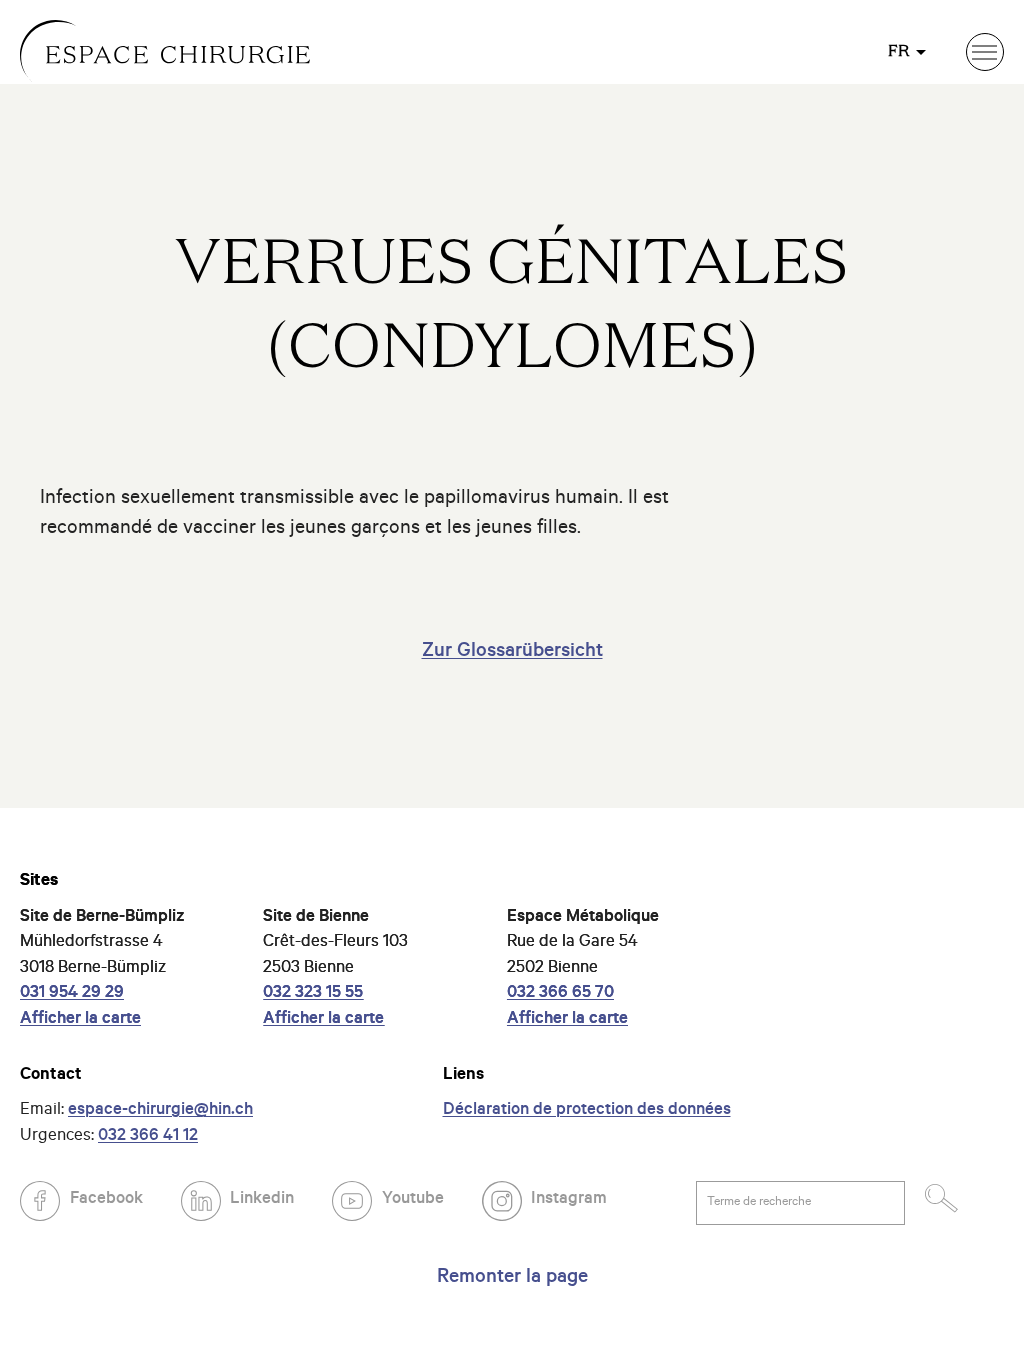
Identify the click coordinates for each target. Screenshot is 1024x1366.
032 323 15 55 (313, 994)
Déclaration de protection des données (587, 1111)
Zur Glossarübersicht (512, 653)
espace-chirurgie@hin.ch (160, 1111)
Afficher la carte (80, 1020)
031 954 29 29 (72, 994)
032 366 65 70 (560, 994)
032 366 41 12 (148, 1137)
